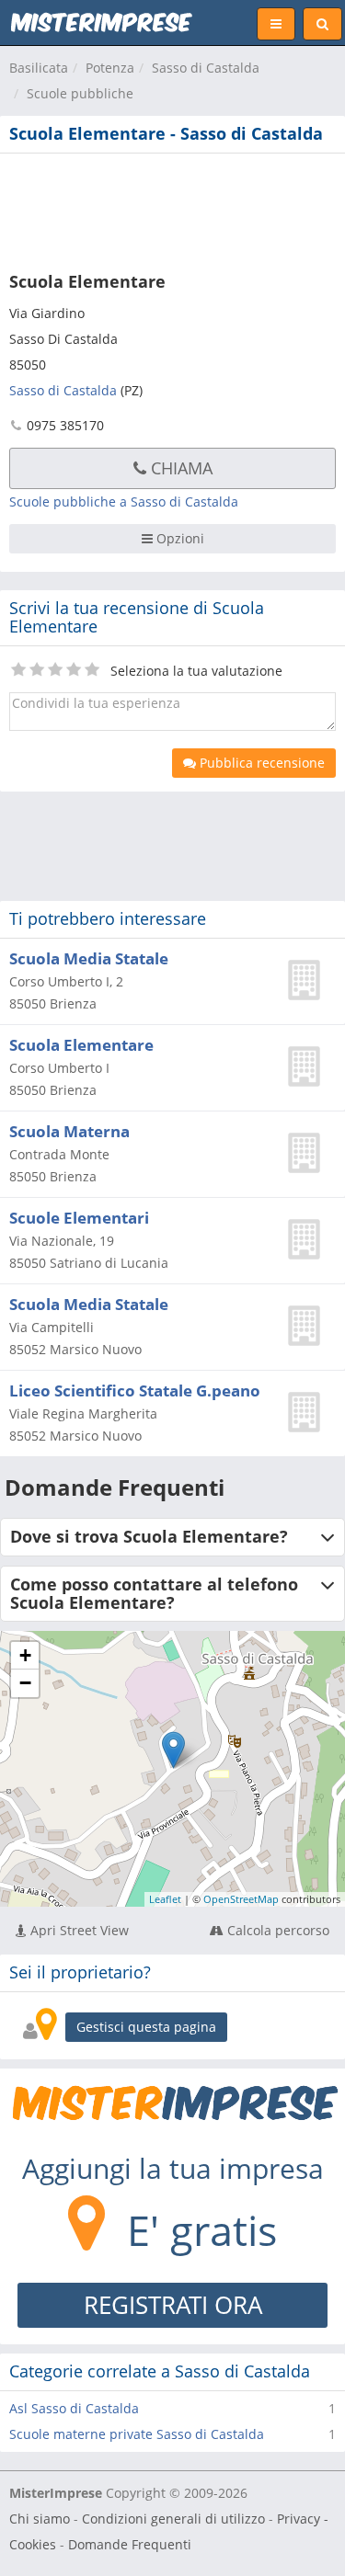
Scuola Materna (69, 1131)
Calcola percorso (276, 1930)
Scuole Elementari (79, 1218)
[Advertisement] (172, 209)
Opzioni (178, 538)
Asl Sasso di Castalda (74, 2408)
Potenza (110, 68)
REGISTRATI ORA (173, 2305)
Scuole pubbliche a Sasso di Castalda (124, 502)
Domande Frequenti (130, 2544)
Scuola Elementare (81, 1045)
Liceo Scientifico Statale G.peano (135, 1391)
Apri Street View (78, 1930)
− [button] (25, 1683)
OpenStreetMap (241, 1899)
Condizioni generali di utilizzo (173, 2519)
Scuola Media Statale (89, 958)
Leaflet (165, 1899)
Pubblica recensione (260, 763)
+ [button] (25, 1655)
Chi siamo (40, 2519)
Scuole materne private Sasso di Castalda (137, 2434)
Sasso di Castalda (206, 68)
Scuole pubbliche (80, 93)
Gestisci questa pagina (146, 2027)
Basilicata (39, 68)
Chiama (179, 468)
